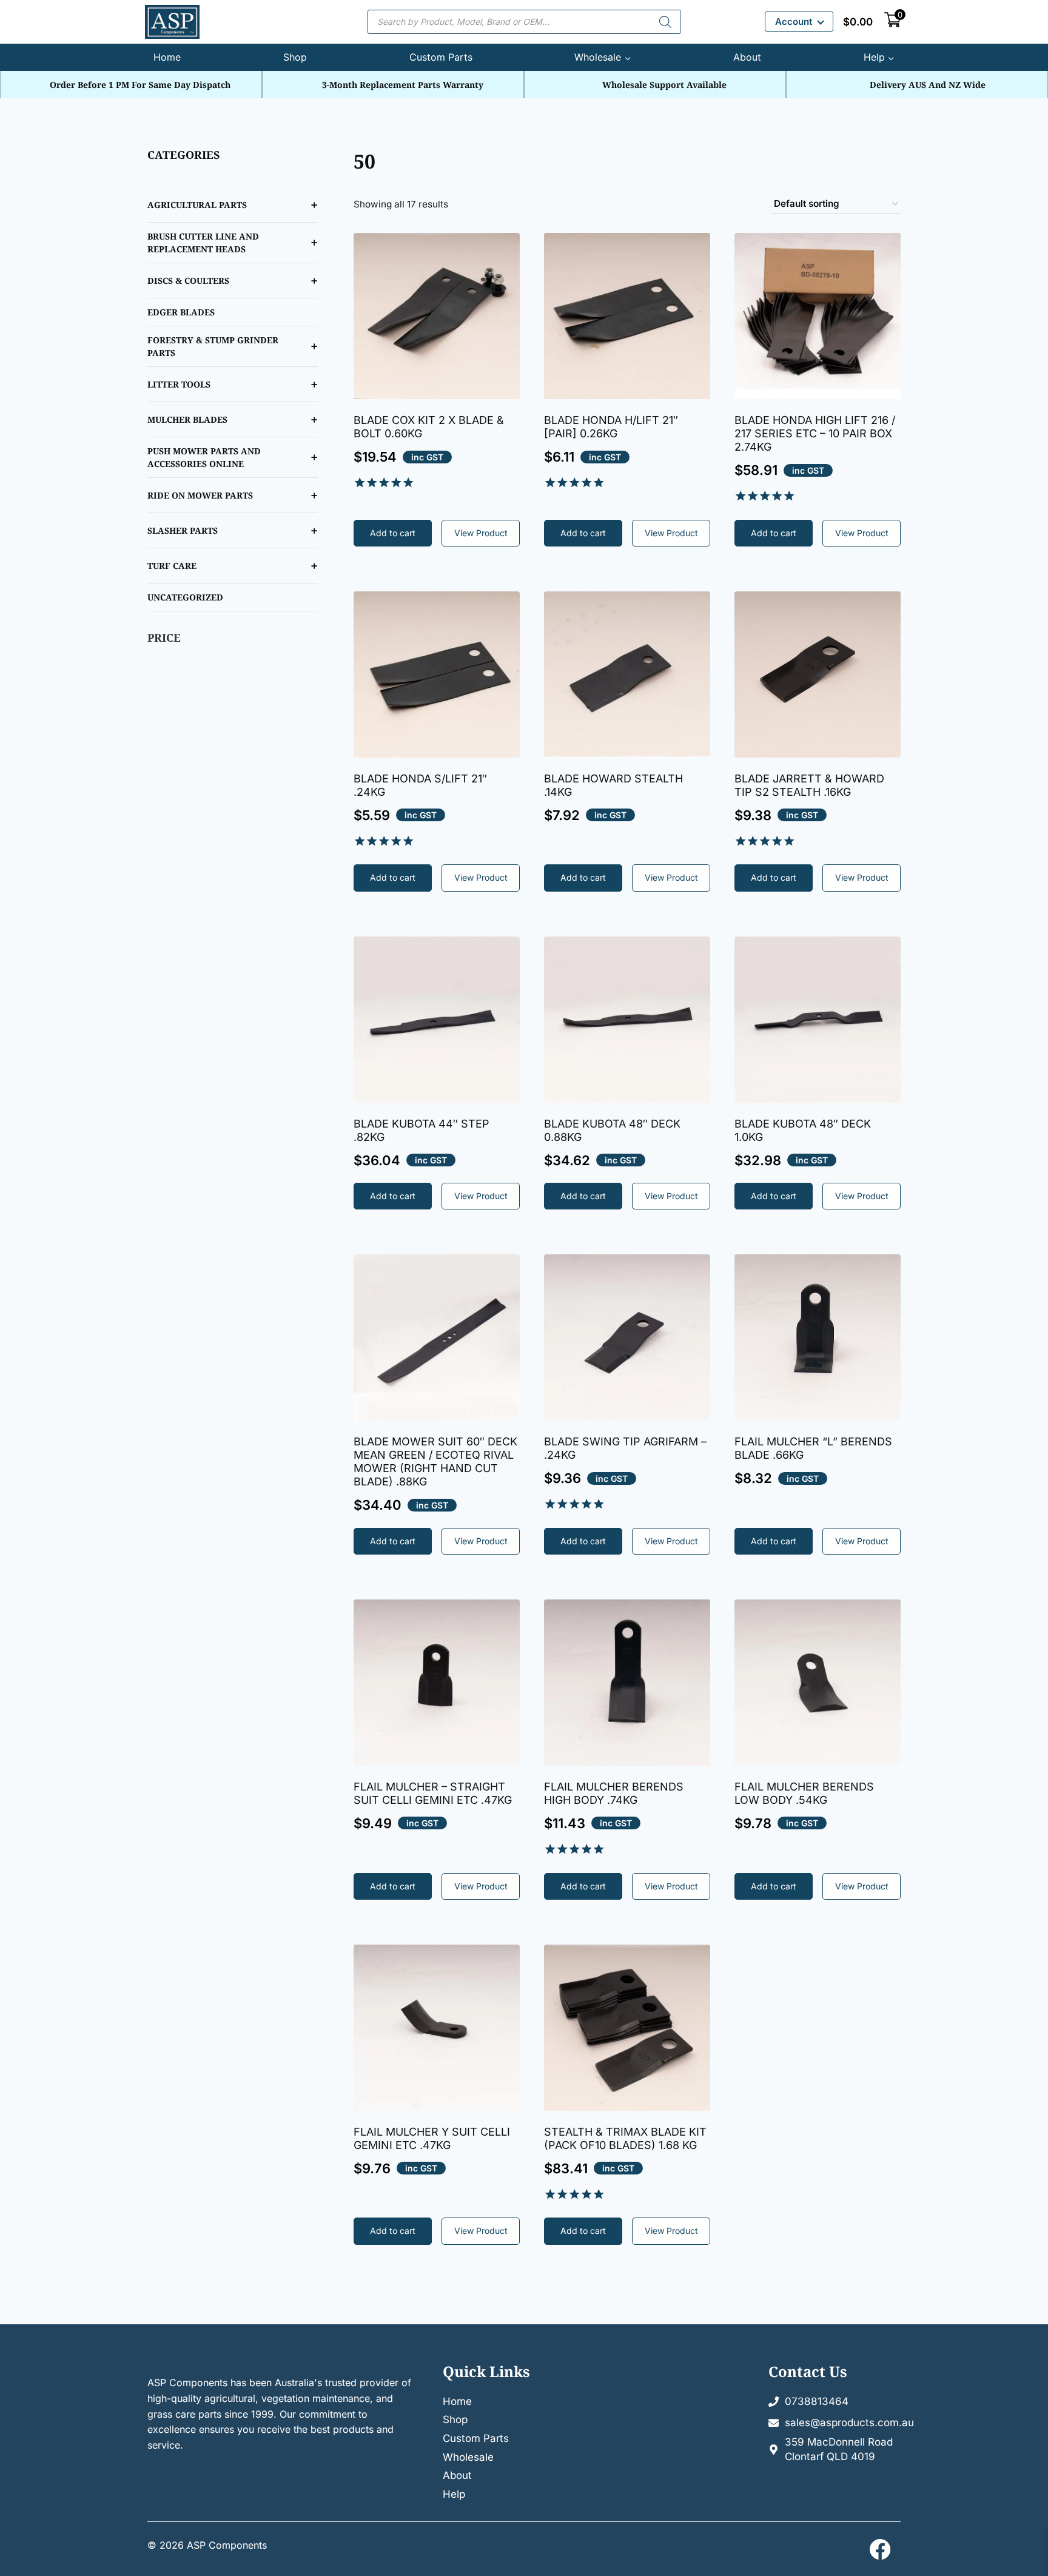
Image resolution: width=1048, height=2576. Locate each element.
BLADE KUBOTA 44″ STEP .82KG (422, 1130)
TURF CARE (172, 566)
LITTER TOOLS (179, 384)
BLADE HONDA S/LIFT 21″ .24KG (420, 785)
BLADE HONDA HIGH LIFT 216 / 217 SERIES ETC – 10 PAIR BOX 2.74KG (815, 433)
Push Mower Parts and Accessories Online (204, 457)
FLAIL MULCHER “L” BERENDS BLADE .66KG (813, 1448)
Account (794, 22)
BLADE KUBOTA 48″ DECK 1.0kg (803, 1130)
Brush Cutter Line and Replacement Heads (203, 243)
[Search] (665, 22)
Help (454, 2494)
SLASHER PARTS (183, 530)
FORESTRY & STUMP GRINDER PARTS (213, 346)
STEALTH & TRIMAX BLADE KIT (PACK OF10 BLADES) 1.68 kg (625, 2138)
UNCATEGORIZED (185, 597)
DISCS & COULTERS (188, 281)
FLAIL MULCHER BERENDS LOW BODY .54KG (804, 1793)
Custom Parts (441, 57)
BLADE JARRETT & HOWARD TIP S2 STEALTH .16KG (809, 785)
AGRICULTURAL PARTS (197, 205)
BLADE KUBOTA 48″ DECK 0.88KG (612, 1130)
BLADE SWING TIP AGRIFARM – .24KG (625, 1448)
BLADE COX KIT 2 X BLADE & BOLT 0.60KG (429, 427)
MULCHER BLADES (187, 419)
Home (167, 57)
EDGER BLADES (181, 312)
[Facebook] (880, 2549)
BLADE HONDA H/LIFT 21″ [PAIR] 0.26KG (611, 427)
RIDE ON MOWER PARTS (200, 495)
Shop (295, 57)
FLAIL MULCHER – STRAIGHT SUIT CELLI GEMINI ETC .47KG (433, 1793)
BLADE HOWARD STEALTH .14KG (613, 785)
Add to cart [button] (393, 533)
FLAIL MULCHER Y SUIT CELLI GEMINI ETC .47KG (432, 2138)
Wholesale (468, 2457)
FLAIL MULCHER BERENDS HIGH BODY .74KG (614, 1793)
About (747, 57)
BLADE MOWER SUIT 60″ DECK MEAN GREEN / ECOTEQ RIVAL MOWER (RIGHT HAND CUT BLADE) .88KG (435, 1461)
